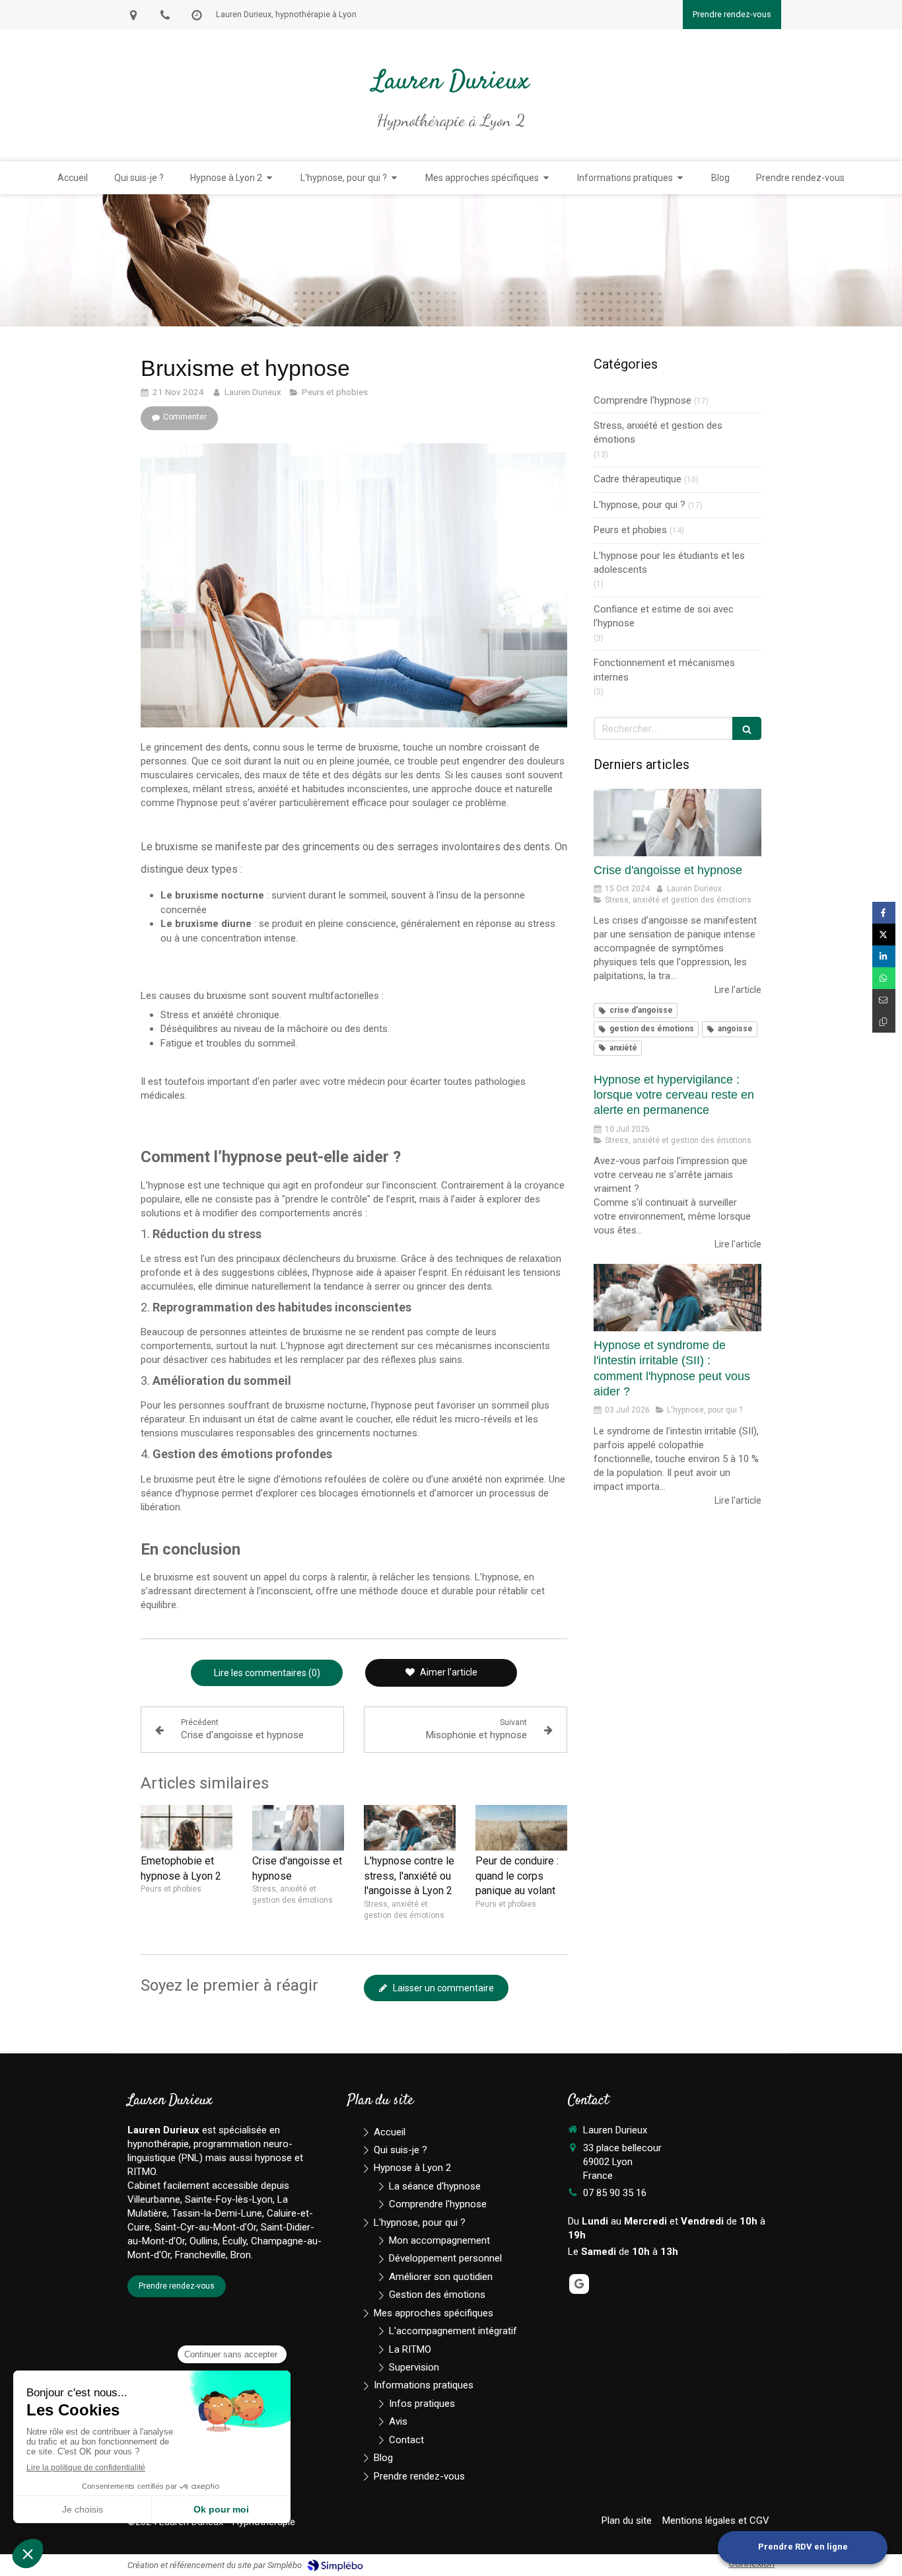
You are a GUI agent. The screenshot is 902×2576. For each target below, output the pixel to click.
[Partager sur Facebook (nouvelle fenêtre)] (884, 913)
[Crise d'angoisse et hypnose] (298, 1828)
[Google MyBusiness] (579, 2284)
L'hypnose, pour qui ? (640, 505)
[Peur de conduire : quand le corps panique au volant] (521, 1828)
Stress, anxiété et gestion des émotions (658, 432)
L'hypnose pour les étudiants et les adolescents (669, 563)
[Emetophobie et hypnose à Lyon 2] (187, 1828)
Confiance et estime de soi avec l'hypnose (664, 616)
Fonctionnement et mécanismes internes (664, 670)
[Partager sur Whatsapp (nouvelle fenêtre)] (884, 978)
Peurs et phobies (630, 530)
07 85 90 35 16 (615, 2193)
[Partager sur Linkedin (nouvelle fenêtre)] (884, 956)
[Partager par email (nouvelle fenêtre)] (884, 1000)
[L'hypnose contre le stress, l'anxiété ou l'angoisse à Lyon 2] (410, 1828)
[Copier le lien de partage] (884, 1022)
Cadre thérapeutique (638, 479)
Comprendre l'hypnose (642, 400)
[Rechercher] (747, 728)
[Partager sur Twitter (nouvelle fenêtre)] (884, 935)
